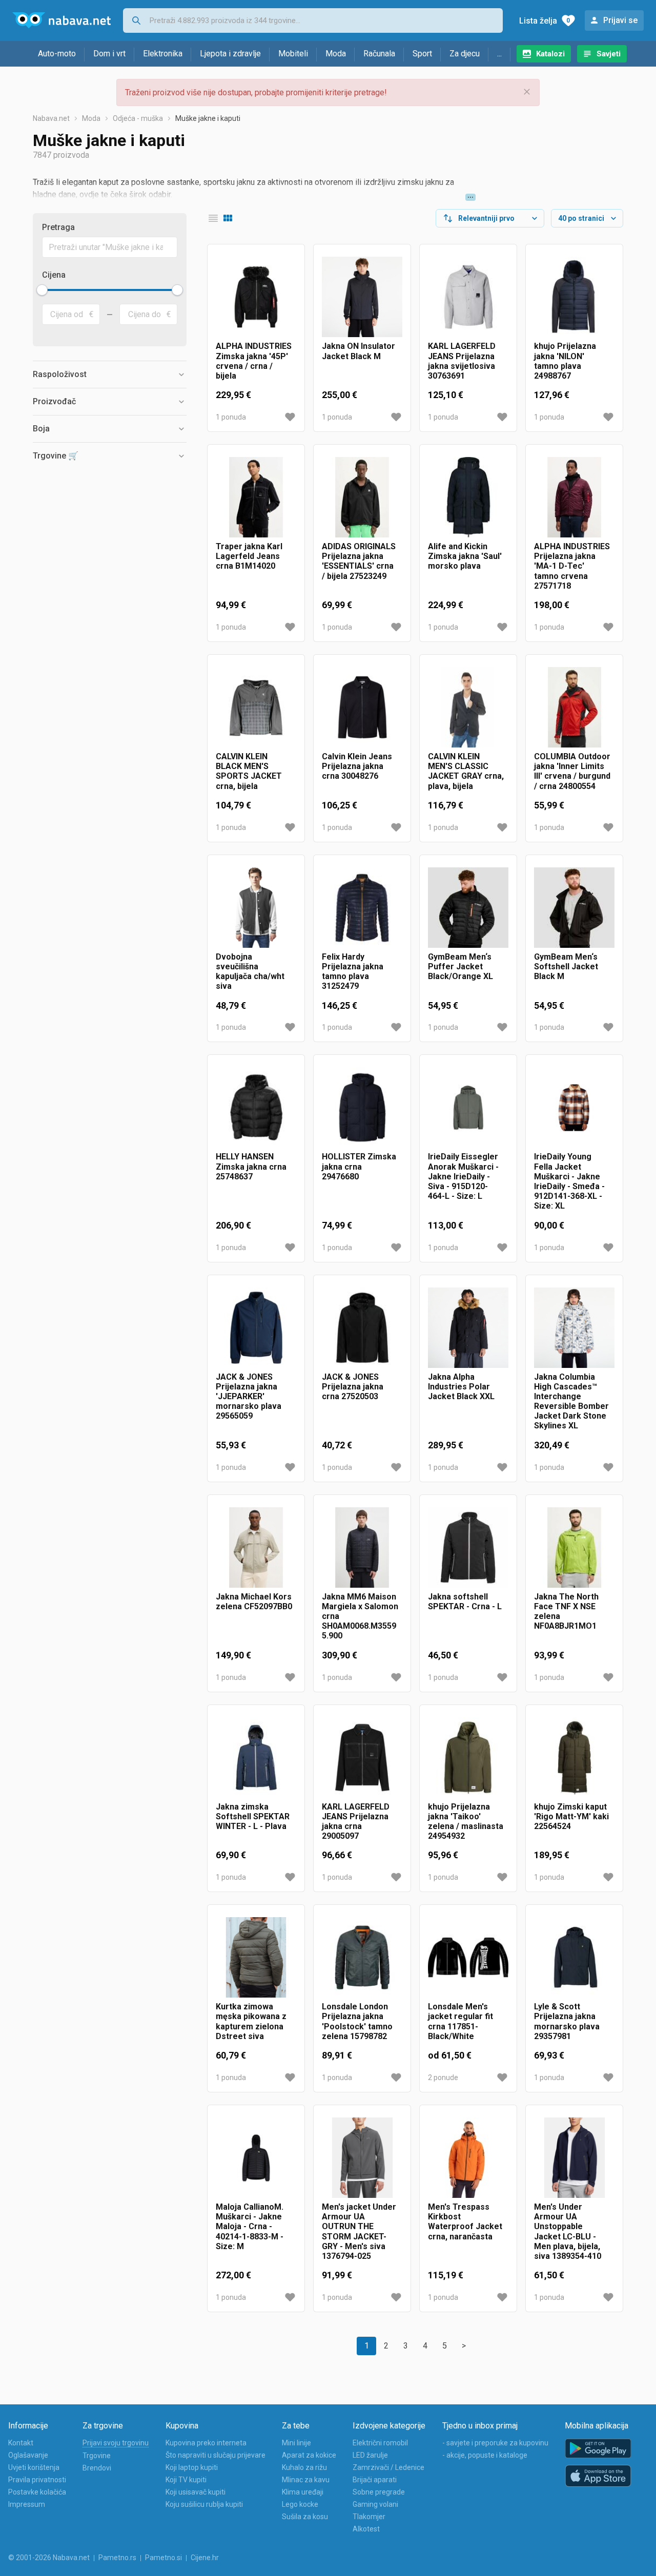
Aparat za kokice (309, 2455)
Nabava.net (51, 118)
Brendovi (97, 2468)
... (499, 54)
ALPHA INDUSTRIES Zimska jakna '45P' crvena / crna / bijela (254, 361)
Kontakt (21, 2443)
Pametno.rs (117, 2558)
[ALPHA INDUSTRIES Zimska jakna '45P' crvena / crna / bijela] (256, 297)
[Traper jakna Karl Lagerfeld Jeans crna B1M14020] (256, 497)
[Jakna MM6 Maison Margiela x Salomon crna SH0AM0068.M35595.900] (362, 1547)
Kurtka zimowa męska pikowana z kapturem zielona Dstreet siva (251, 2021)
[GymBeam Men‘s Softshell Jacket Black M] (574, 908)
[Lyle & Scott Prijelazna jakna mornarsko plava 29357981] (574, 1957)
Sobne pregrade (379, 2492)
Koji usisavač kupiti (196, 2492)
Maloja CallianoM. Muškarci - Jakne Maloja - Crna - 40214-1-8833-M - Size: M (250, 2227)
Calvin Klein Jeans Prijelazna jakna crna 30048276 (357, 766)
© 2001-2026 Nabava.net (49, 2558)
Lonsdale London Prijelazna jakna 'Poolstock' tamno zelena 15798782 (357, 2021)
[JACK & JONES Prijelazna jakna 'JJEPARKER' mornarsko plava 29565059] (256, 1328)
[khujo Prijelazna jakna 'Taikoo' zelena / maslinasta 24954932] (468, 1758)
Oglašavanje (28, 2455)
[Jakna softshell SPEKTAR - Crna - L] (468, 1547)
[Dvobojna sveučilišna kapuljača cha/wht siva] (256, 908)
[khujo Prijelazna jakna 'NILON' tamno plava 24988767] (574, 297)
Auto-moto (57, 54)
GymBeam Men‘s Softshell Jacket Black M (566, 967)
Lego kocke (300, 2504)
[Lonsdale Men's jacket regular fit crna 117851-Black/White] (468, 1957)
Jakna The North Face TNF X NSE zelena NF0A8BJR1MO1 (566, 1612)
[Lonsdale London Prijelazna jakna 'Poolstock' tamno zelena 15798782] (362, 1957)
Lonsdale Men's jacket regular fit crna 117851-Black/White (460, 2021)
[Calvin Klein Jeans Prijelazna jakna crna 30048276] (362, 707)
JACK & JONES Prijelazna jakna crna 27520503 (353, 1387)
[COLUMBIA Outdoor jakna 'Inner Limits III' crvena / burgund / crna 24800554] (574, 707)
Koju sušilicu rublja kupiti (204, 2504)
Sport (422, 54)
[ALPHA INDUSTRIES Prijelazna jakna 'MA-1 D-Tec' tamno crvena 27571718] (574, 497)
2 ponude (443, 2078)
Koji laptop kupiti (192, 2467)
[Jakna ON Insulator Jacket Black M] (362, 297)
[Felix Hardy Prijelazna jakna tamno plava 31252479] (362, 908)
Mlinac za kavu (306, 2480)
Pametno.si (163, 2558)
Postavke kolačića (37, 2492)
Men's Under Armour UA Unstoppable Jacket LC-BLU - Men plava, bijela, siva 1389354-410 (568, 2231)
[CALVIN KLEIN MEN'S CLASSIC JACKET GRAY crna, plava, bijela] (468, 707)
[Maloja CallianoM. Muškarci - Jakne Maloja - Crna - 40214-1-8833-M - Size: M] (256, 2158)
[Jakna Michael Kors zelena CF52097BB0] (256, 1547)
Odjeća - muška (138, 118)
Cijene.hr (205, 2558)
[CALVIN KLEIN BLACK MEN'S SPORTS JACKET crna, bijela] (256, 707)
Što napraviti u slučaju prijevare (216, 2455)
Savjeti (609, 54)
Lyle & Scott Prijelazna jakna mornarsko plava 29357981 (567, 2021)
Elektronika (163, 54)
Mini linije (296, 2443)
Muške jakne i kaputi (208, 118)
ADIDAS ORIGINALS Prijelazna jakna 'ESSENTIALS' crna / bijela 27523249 (359, 561)
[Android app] (598, 2449)
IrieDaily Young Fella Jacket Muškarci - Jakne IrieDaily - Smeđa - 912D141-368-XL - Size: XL (569, 1181)
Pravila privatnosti (37, 2480)
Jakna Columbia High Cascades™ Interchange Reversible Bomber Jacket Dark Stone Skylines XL (571, 1401)
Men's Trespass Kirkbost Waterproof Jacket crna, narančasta (465, 2222)
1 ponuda (231, 417)
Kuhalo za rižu (304, 2467)
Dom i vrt (109, 54)
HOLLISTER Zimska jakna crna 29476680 (359, 1166)
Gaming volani (375, 2504)
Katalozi (550, 54)
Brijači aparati (375, 2480)
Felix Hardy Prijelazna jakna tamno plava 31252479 (353, 972)
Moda (336, 54)
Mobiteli (293, 54)
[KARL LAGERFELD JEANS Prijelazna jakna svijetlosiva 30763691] (468, 297)
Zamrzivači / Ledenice (388, 2467)
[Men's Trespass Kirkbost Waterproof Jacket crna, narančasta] (468, 2158)
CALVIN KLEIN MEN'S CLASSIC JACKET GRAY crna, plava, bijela (466, 771)
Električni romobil (380, 2443)
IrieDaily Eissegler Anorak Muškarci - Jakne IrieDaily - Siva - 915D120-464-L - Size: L (463, 1176)
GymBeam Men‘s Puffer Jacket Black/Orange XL (460, 967)
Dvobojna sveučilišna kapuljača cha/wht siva (250, 972)
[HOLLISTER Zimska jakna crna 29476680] (362, 1107)
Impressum (27, 2504)
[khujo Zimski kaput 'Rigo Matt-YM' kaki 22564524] (574, 1758)
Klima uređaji (303, 2492)
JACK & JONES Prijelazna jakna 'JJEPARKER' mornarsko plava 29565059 (249, 1397)
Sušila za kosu (305, 2517)
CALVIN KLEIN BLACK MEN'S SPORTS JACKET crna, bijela (249, 771)
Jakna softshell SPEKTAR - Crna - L (465, 1602)
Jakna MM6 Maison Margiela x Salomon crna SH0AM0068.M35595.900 (360, 1616)
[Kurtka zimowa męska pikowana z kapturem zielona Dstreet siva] (256, 1957)
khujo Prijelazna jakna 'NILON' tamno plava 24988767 (565, 361)
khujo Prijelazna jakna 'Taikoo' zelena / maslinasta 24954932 (466, 1822)
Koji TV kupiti (186, 2480)
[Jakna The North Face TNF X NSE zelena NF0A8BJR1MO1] (574, 1547)
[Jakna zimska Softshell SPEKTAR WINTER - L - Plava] (256, 1758)
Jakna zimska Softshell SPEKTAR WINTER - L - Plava (253, 1816)
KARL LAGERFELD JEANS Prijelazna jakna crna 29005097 (356, 1822)
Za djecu (465, 54)
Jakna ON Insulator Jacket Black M (358, 351)
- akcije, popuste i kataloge (485, 2455)
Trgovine (97, 2456)
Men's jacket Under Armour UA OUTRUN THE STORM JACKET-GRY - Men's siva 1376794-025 (359, 2231)
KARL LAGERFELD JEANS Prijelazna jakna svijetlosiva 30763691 (462, 361)
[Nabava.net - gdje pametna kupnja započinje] (61, 20)
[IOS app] (598, 2476)
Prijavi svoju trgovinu (116, 2443)
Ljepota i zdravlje (230, 54)
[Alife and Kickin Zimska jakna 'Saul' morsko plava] (468, 497)
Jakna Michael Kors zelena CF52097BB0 (254, 1602)
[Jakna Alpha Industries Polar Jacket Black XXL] (468, 1328)
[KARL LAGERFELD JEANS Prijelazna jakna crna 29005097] (362, 1758)
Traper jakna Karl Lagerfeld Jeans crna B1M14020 (249, 556)
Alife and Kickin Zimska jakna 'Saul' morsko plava (465, 556)
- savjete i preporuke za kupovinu (495, 2443)
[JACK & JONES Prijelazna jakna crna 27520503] (362, 1328)
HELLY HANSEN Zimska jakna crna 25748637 (251, 1166)
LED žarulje (370, 2455)
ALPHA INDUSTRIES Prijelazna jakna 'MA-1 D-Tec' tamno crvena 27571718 (572, 566)
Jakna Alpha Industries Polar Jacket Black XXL (461, 1387)
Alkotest (366, 2529)
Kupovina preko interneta (206, 2443)
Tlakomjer (369, 2517)
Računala (379, 54)
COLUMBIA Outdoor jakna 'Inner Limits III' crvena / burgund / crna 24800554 (572, 771)
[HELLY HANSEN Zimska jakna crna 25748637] (256, 1107)
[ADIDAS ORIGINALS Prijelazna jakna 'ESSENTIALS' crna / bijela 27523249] (362, 497)
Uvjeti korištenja (34, 2467)
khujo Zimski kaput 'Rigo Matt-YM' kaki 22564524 (571, 1816)
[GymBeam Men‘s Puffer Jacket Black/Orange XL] (468, 908)
